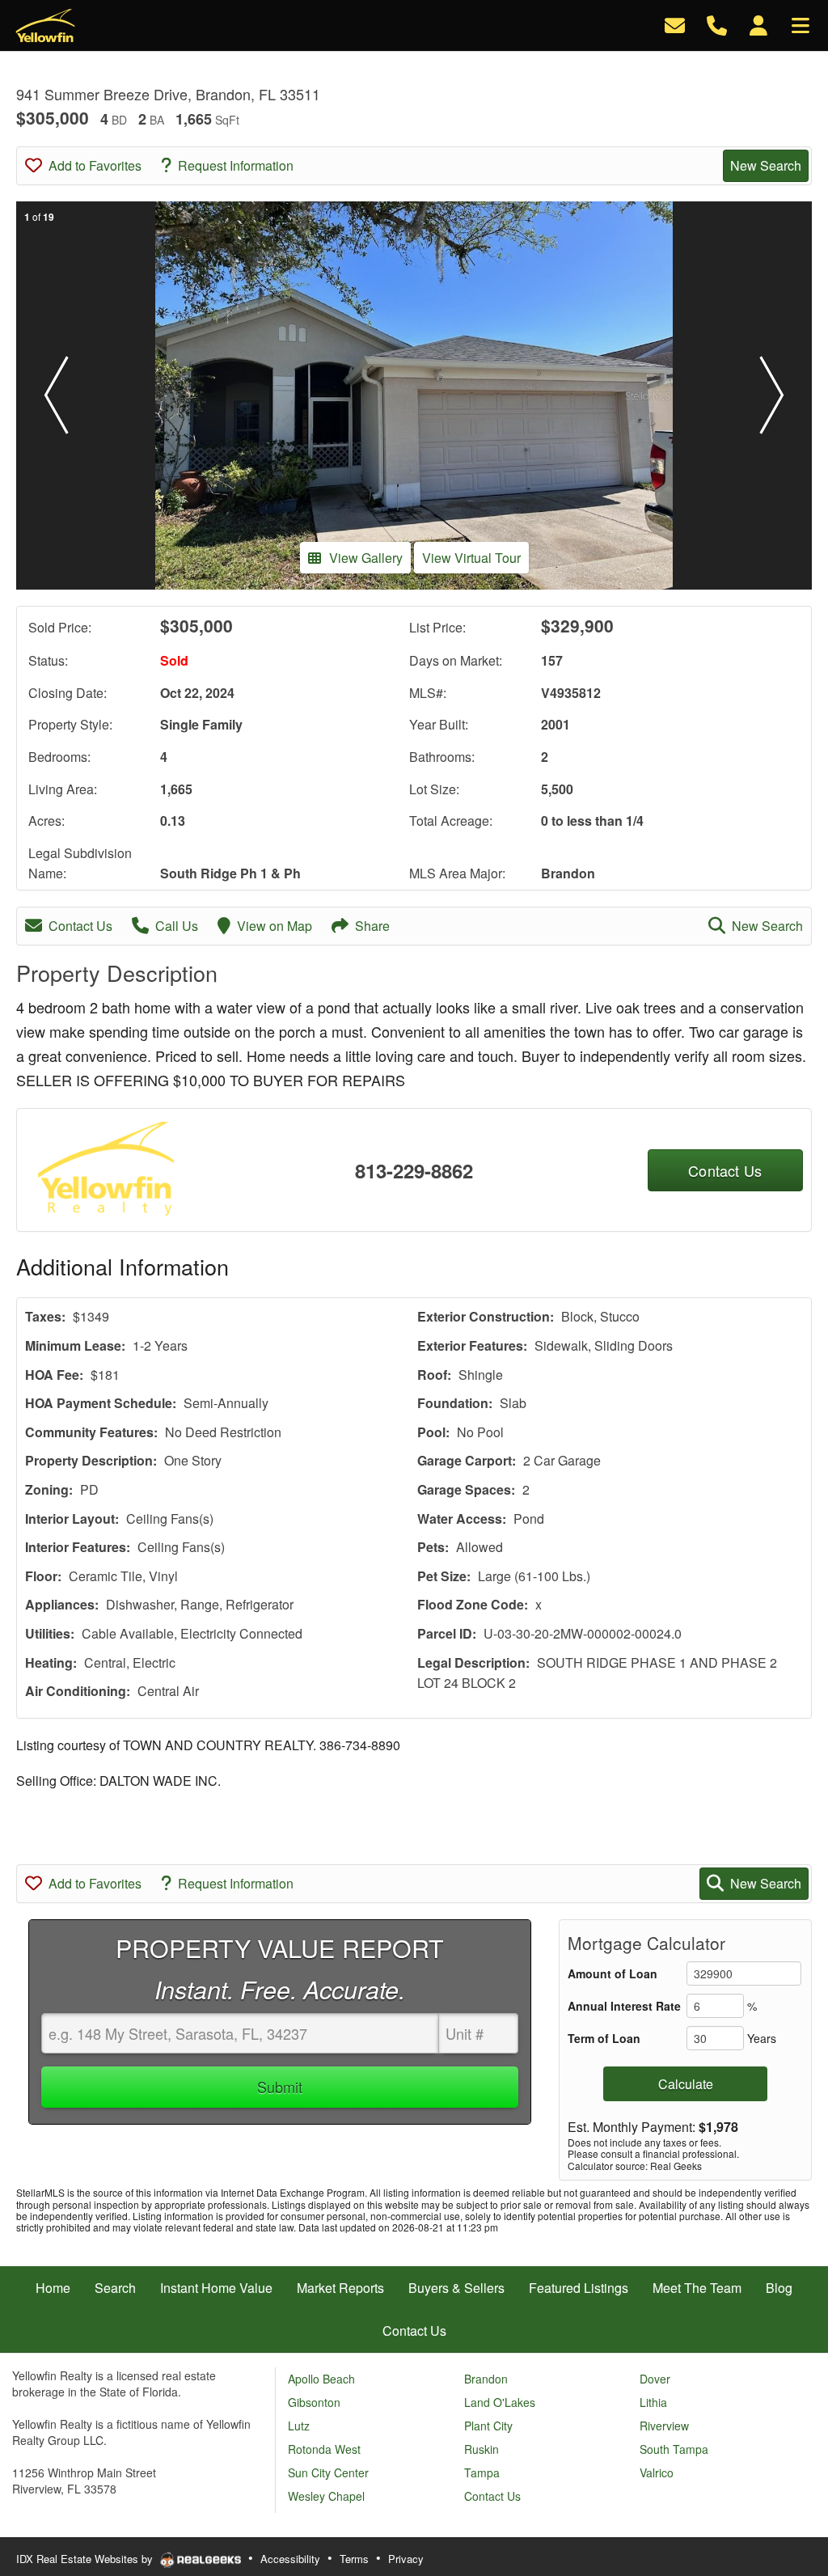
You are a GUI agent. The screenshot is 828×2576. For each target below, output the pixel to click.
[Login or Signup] (758, 24)
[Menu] (801, 24)
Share (372, 926)
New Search (766, 165)
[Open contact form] (675, 24)
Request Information (236, 165)
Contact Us (80, 926)
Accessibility (290, 2559)
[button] (56, 395)
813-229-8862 (414, 1170)
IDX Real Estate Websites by (86, 2559)
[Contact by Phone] (717, 24)
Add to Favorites (95, 165)
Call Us (177, 926)
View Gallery (366, 558)
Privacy (406, 2559)
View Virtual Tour (471, 558)
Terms (354, 2559)
